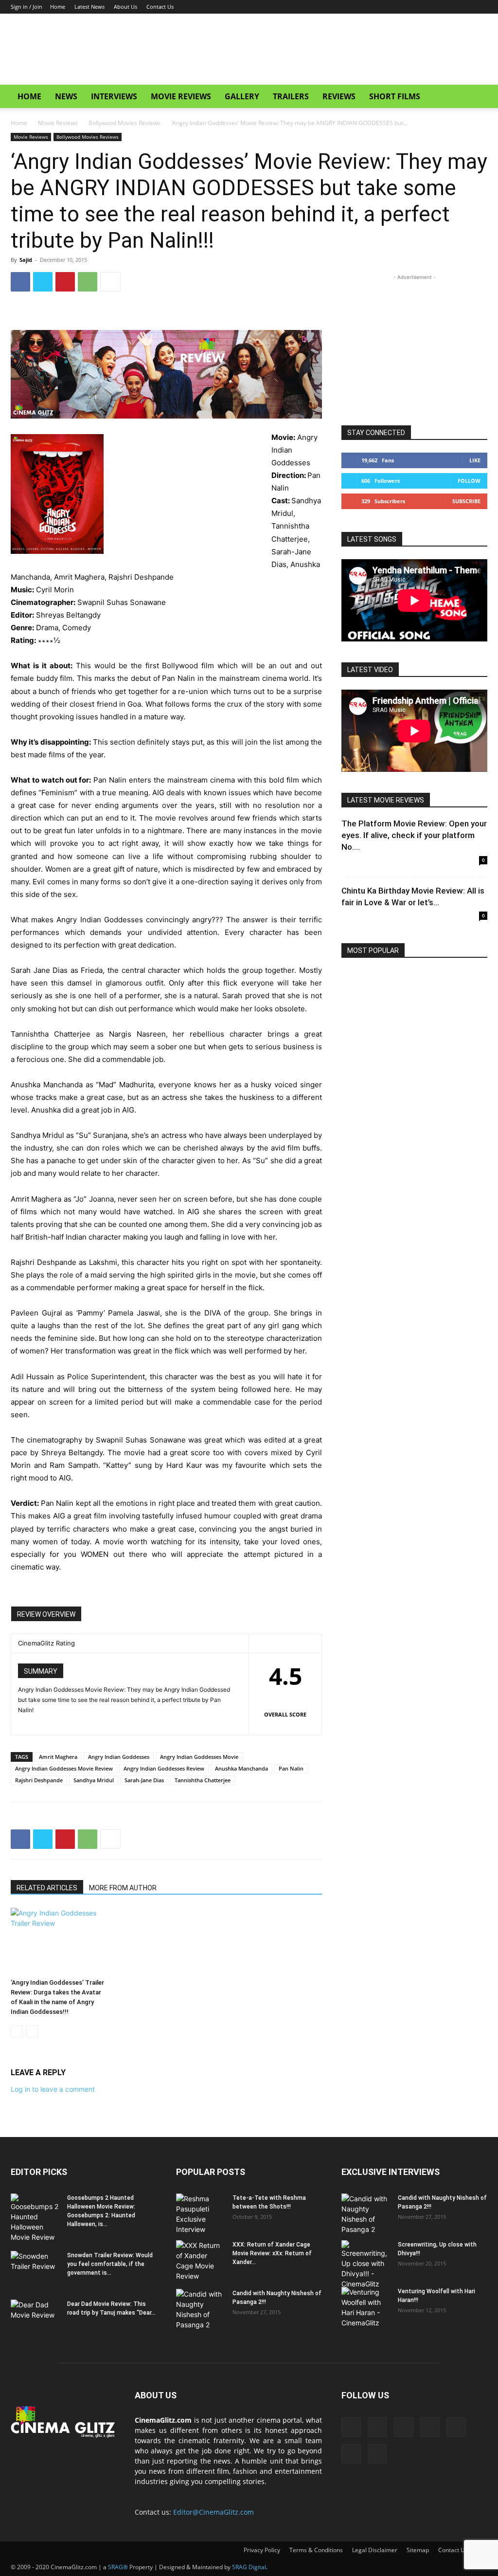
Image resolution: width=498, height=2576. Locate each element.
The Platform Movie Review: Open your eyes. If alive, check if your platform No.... (414, 835)
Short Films (395, 96)
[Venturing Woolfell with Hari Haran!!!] (366, 2307)
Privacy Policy (262, 2550)
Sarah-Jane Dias (144, 1780)
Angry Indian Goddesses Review (164, 1768)
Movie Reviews (181, 96)
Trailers (291, 96)
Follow (469, 481)
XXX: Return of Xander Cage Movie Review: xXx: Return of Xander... (272, 2253)
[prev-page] (17, 2031)
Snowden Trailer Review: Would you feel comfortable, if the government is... (110, 2264)
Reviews (339, 96)
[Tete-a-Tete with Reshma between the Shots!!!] (200, 2214)
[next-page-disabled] (32, 2031)
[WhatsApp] (88, 282)
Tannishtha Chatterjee (203, 1780)
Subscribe (466, 501)
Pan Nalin (291, 1768)
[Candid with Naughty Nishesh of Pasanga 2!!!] (200, 2309)
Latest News (89, 7)
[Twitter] (448, 7)
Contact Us (160, 7)
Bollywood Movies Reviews (124, 123)
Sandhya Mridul (94, 1780)
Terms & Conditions (316, 2550)
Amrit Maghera (58, 1757)
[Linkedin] (400, 7)
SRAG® (118, 2567)
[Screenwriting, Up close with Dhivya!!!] (366, 2265)
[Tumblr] (432, 7)
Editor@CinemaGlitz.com (213, 2512)
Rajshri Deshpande (39, 1780)
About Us (125, 7)
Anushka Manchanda (241, 1768)
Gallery (242, 96)
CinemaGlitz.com (163, 2420)
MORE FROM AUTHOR (123, 1888)
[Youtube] (480, 7)
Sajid (26, 260)
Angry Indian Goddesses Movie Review (64, 1768)
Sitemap (418, 2550)
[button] (476, 97)
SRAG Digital (249, 2567)
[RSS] (416, 7)
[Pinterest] (65, 282)
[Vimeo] (464, 7)
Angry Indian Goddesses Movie (199, 1757)
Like (475, 460)
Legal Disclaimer (375, 2550)
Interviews (114, 96)
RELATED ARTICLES (47, 1888)
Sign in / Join (27, 7)
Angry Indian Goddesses (119, 1757)
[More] (110, 282)
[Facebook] (384, 7)
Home (58, 7)
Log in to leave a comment (53, 2089)
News (66, 96)
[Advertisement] (310, 49)
